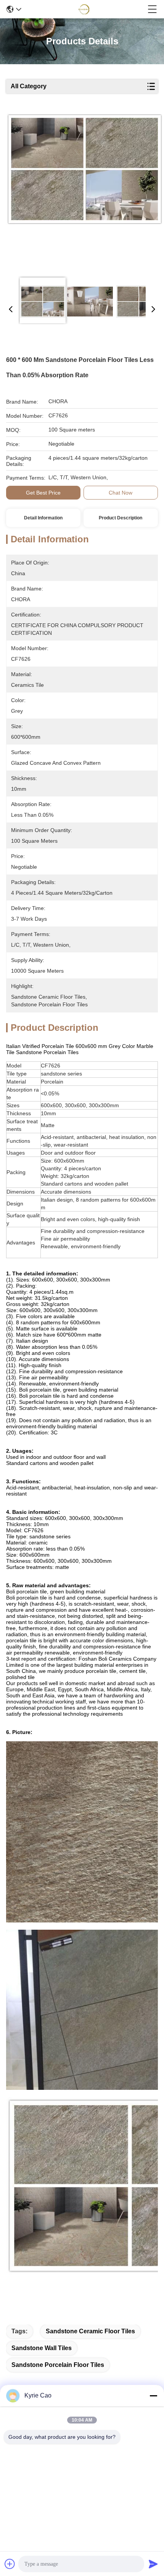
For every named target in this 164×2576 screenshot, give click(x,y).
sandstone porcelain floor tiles (58, 2365)
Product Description (121, 518)
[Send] (153, 2564)
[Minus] (153, 2396)
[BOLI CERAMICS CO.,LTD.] (85, 9)
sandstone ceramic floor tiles (90, 2331)
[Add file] (10, 2564)
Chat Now (121, 493)
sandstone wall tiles (42, 2348)
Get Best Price (43, 493)
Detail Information (43, 518)
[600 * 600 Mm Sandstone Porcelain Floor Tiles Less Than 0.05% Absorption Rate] (85, 192)
